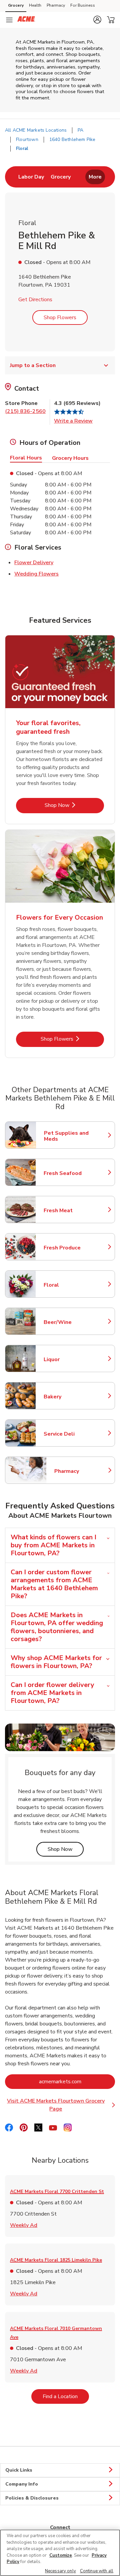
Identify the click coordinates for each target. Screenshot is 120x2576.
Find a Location (66, 2396)
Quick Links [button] (19, 2470)
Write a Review (73, 421)
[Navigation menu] (9, 20)
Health (35, 5)
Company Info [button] (22, 2484)
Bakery (73, 1397)
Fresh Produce (73, 1248)
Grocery (16, 5)
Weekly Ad (24, 2225)
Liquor (73, 1359)
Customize (61, 2555)
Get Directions (35, 300)
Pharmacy (56, 5)
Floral (73, 1285)
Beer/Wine (73, 1322)
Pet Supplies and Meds (73, 1136)
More (95, 177)
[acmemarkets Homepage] (26, 20)
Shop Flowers (60, 318)
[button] (97, 20)
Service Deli (73, 1434)
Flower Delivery (34, 562)
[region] (60, 2553)
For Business (83, 5)
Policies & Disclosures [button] (32, 2498)
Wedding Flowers (36, 574)
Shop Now (74, 805)
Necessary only (60, 2571)
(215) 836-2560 (25, 411)
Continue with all (97, 2571)
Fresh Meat (73, 1211)
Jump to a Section (33, 365)
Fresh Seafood (73, 1173)
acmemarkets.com (77, 2081)
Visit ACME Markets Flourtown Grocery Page (61, 2105)
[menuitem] (31, 177)
